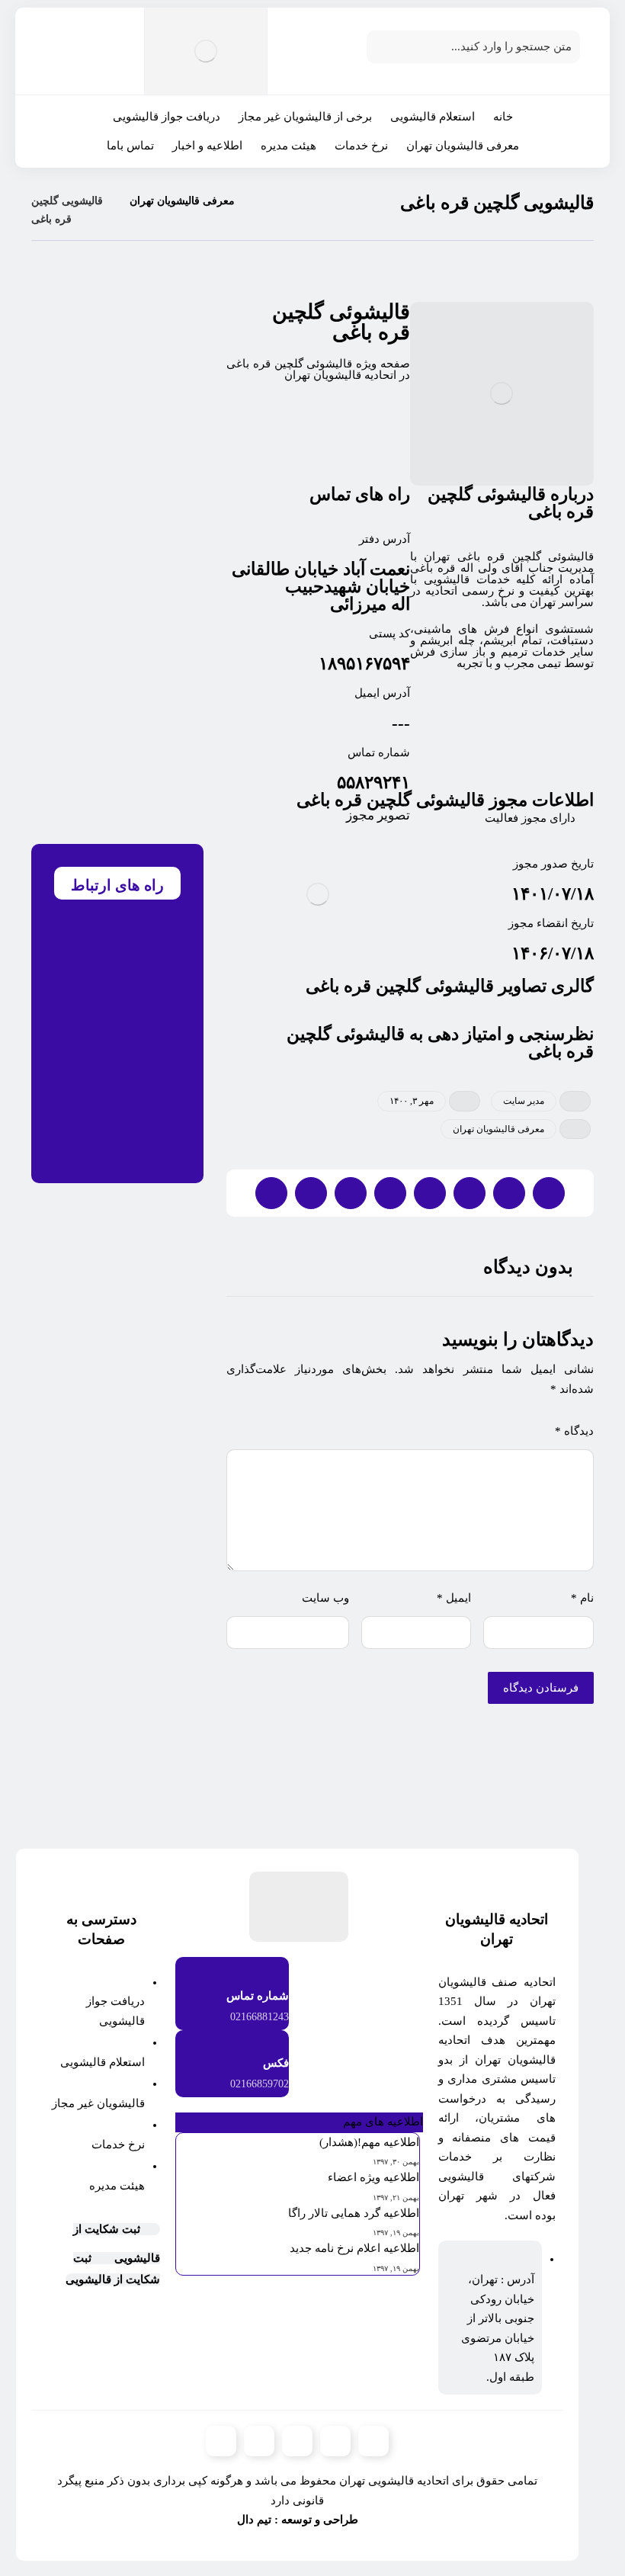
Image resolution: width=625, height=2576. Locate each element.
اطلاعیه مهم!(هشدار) (369, 2142)
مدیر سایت (524, 1101)
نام (582, 1598)
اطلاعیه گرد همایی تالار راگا (354, 2213)
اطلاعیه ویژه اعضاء (373, 2177)
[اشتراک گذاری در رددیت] (430, 1193)
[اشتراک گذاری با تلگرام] (351, 1193)
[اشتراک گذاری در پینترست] (470, 1193)
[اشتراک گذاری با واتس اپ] (390, 1193)
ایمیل (454, 1598)
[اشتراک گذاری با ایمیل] (311, 1193)
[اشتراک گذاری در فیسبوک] (549, 1193)
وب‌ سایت (325, 1598)
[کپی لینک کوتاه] (271, 1193)
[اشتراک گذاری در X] (509, 1193)
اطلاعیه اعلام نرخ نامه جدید (354, 2248)
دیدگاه (574, 1431)
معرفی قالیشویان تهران (498, 1129)
